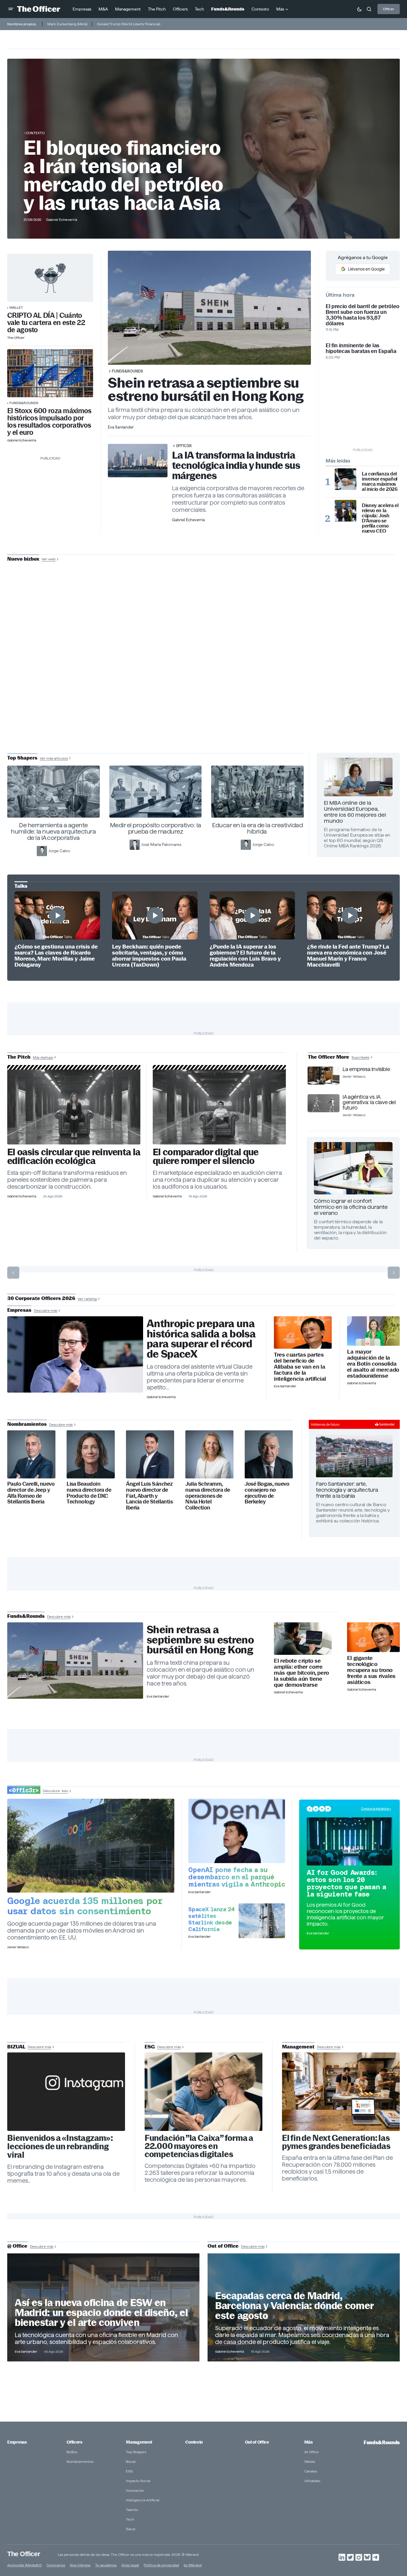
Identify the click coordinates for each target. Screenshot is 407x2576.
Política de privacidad (161, 2565)
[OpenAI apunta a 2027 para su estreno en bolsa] (237, 1831)
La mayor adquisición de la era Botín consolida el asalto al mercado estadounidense (373, 1364)
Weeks (310, 2461)
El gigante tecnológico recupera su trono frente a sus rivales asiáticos (371, 1670)
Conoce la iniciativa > (376, 1809)
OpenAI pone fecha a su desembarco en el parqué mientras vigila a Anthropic (237, 1877)
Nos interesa (80, 2565)
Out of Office (257, 2442)
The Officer (24, 2554)
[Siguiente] (394, 1273)
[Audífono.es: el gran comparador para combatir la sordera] (219, 1107)
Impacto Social (138, 2481)
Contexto (35, 133)
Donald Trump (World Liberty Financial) (129, 24)
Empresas (17, 2442)
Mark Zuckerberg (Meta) (67, 24)
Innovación (135, 2490)
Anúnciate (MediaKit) (24, 2565)
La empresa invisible (366, 1069)
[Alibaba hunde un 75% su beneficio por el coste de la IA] (303, 1333)
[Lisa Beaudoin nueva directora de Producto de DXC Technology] (91, 1454)
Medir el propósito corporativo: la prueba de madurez (156, 828)
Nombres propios (22, 24)
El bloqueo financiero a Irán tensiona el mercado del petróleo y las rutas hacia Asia (123, 175)
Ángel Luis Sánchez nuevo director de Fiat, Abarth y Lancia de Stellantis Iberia (149, 1496)
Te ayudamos (106, 2565)
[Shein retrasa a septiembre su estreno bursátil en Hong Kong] (75, 1661)
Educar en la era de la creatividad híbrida (257, 828)
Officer (389, 9)
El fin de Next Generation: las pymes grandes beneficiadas (336, 2142)
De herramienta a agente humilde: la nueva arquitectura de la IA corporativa (53, 831)
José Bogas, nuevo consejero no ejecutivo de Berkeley (267, 1493)
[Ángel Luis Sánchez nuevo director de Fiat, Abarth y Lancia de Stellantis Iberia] (150, 1454)
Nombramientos (80, 2461)
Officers (74, 2442)
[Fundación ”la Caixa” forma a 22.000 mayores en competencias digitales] (203, 2092)
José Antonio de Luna (205, 680)
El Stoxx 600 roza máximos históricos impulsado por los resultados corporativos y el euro (49, 422)
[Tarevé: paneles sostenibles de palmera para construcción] (74, 1107)
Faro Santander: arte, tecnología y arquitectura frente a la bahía (347, 1490)
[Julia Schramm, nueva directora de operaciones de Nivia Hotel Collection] (209, 1454)
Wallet (16, 307)
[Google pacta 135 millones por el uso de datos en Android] (91, 1846)
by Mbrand (193, 2565)
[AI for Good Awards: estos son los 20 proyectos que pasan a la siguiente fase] (349, 1841)
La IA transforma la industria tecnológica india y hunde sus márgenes (236, 465)
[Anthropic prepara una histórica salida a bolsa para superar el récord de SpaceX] (75, 1355)
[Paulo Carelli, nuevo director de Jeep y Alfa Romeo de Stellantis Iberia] (31, 1454)
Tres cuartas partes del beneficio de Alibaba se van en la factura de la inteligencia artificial (300, 1367)
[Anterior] (13, 1273)
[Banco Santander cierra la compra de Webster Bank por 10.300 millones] (373, 1331)
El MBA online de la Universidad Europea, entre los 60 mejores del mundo (355, 812)
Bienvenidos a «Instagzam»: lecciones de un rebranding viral (60, 2147)
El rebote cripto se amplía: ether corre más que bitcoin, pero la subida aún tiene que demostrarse (301, 1673)
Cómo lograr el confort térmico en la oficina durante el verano (351, 1207)
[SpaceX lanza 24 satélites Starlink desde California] (262, 1921)
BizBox (72, 2452)
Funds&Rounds (24, 403)
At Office (312, 2452)
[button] (11, 9)
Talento (132, 2510)
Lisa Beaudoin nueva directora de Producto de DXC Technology (89, 1493)
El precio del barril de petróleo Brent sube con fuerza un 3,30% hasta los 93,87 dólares (362, 315)
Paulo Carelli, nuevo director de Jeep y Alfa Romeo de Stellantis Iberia (31, 1493)
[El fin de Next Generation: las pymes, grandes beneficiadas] (341, 2092)
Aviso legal (130, 2565)
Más (308, 2442)
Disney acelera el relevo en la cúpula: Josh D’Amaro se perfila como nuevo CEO (380, 518)
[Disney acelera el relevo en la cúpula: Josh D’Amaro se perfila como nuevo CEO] (346, 511)
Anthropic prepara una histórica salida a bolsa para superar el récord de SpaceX (201, 1339)
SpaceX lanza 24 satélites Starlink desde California (211, 1919)
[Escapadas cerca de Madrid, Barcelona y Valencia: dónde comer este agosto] (304, 2307)
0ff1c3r (184, 446)
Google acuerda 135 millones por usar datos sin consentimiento (85, 1906)
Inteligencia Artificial (143, 2500)
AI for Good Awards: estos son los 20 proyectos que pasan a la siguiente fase (346, 1883)
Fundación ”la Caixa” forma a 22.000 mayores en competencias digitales (199, 2146)
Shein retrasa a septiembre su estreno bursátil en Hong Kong (206, 389)
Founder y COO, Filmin (205, 699)
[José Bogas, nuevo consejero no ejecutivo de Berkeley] (269, 1454)
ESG (129, 2471)
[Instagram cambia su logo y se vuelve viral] (66, 2092)
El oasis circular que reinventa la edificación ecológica (74, 1156)
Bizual (131, 2461)
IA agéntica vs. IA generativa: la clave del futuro (369, 1102)
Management (139, 2442)
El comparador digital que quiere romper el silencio (206, 1156)
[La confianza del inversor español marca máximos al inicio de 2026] (346, 479)
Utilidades (312, 2481)
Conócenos (56, 2565)
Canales (311, 2471)
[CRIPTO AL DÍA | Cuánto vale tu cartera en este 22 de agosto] (50, 278)
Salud (130, 2529)
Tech (130, 2519)
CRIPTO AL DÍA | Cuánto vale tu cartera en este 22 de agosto (46, 323)
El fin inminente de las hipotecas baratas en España (361, 348)
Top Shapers (136, 2452)
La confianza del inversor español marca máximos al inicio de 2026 (380, 481)
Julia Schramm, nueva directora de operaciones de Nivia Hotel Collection (208, 1496)
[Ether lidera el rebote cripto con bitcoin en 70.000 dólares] (303, 1639)
